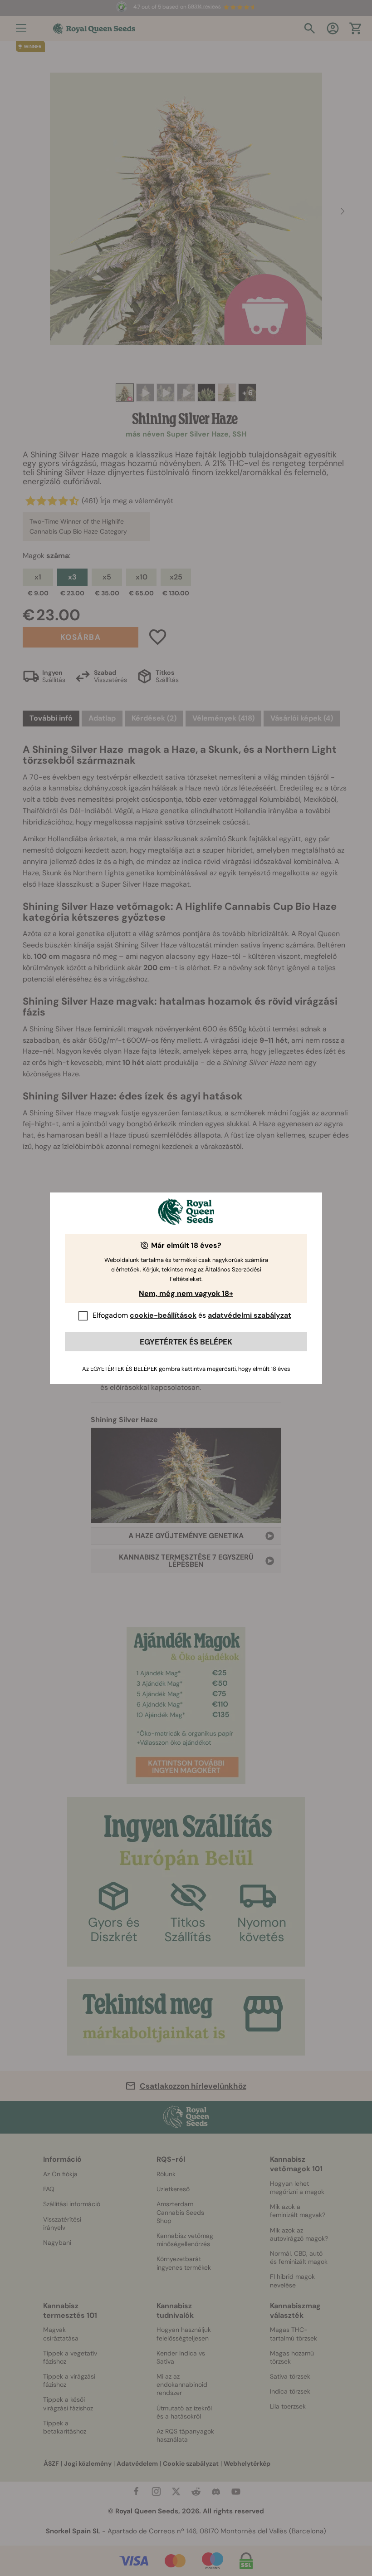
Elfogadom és (192, 1315)
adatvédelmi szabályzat (250, 1315)
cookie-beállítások (163, 1315)
